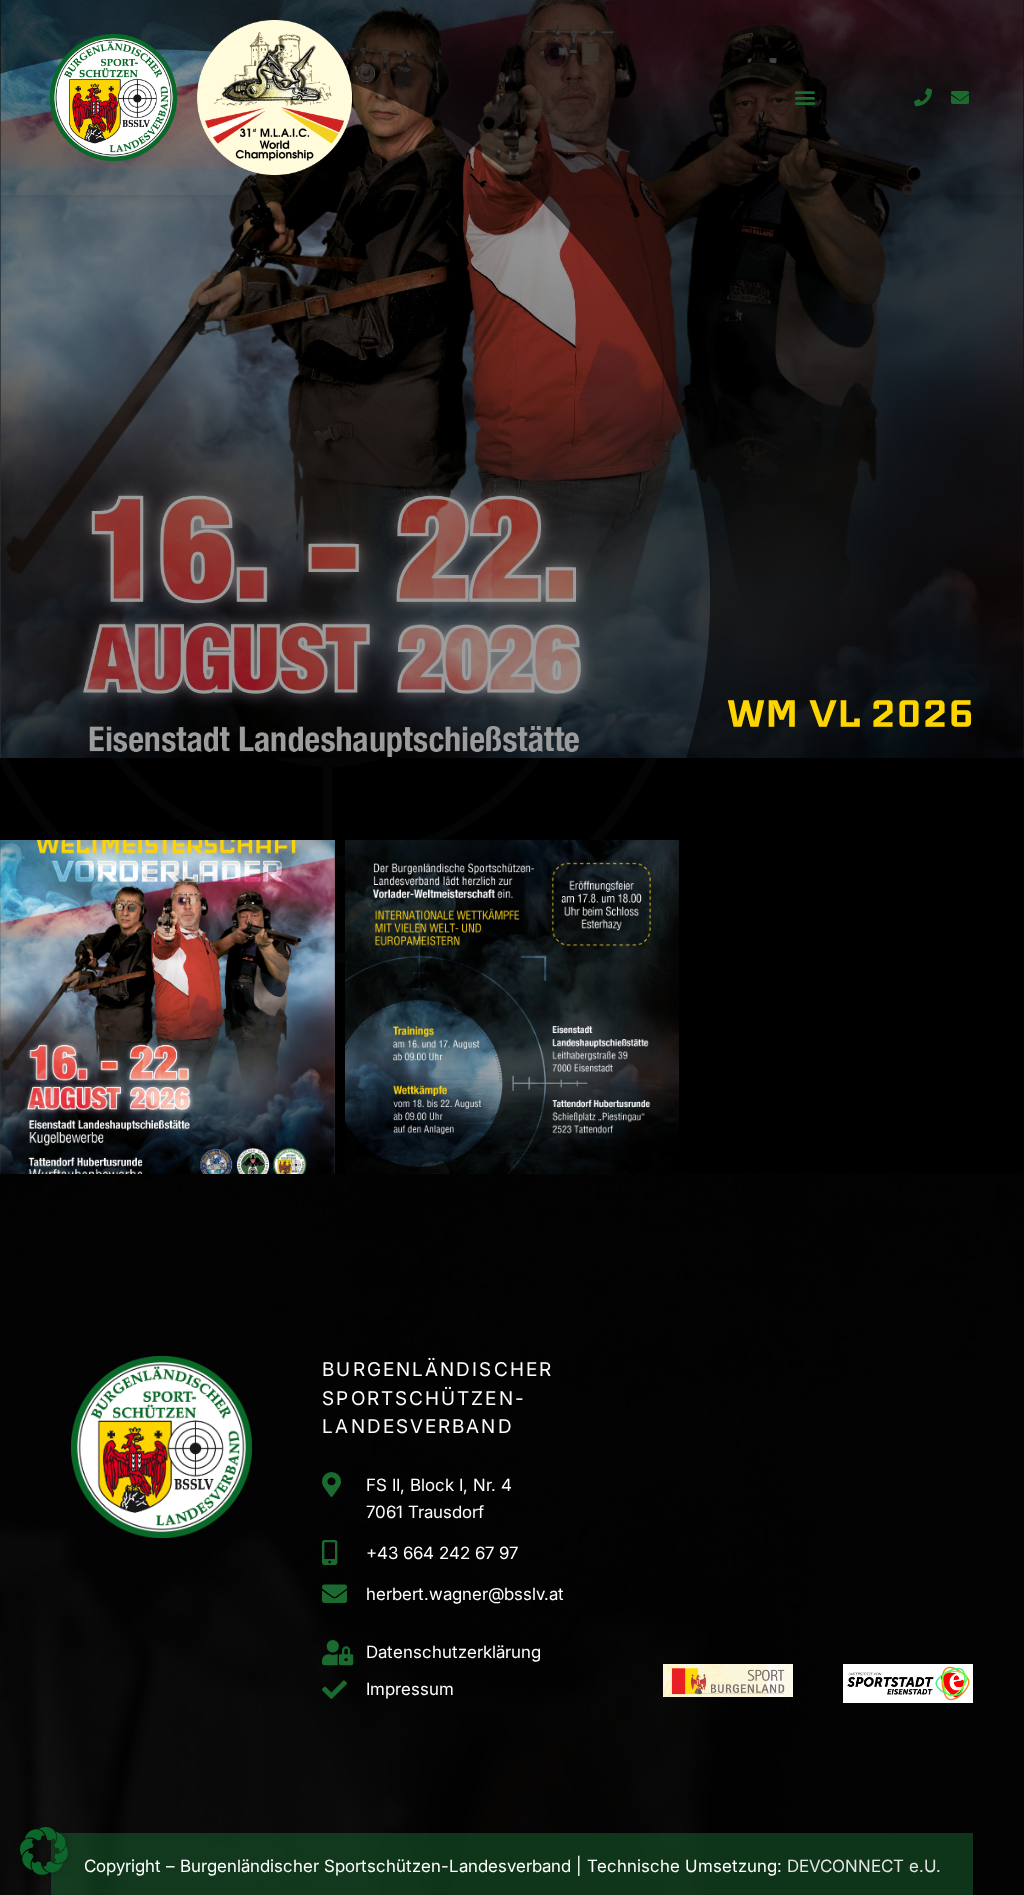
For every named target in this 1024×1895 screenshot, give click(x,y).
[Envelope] (959, 97)
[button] (804, 97)
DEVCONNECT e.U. (864, 1866)
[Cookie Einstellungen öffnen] (44, 1869)
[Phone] (922, 97)
